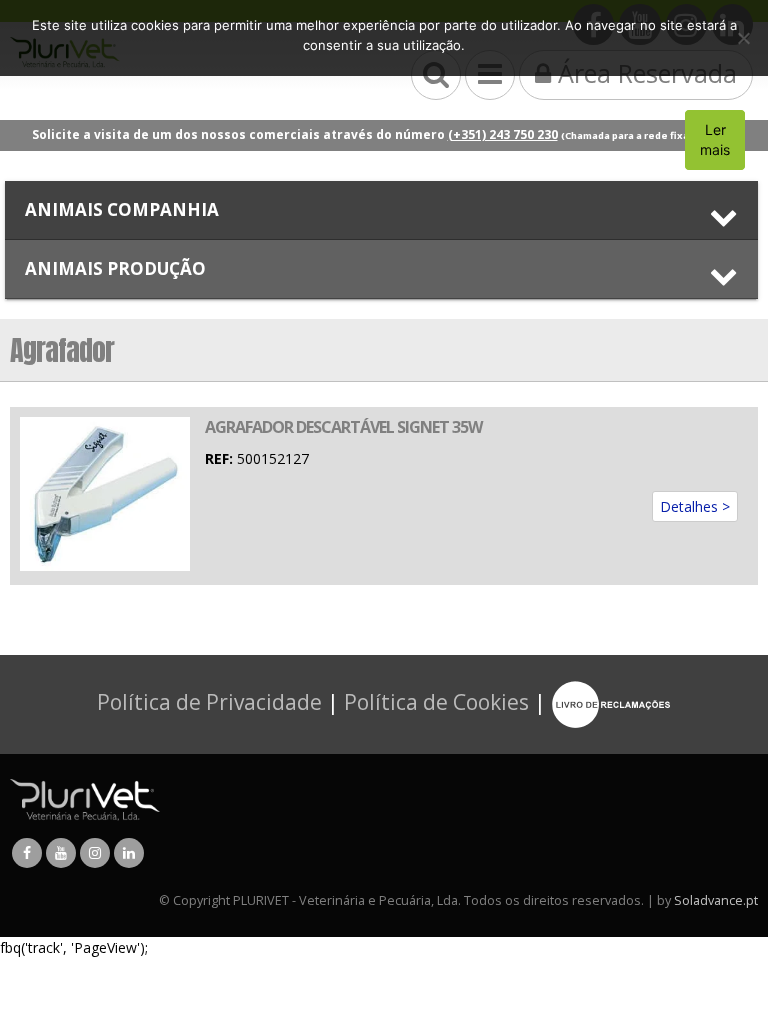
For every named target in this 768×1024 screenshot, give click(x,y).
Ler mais (715, 139)
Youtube (61, 853)
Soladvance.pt (716, 900)
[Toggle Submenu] (381, 210)
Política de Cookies (436, 702)
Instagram (95, 853)
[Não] (743, 38)
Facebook (27, 853)
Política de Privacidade (209, 702)
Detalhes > (695, 506)
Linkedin (129, 853)
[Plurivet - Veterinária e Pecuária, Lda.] (85, 798)
